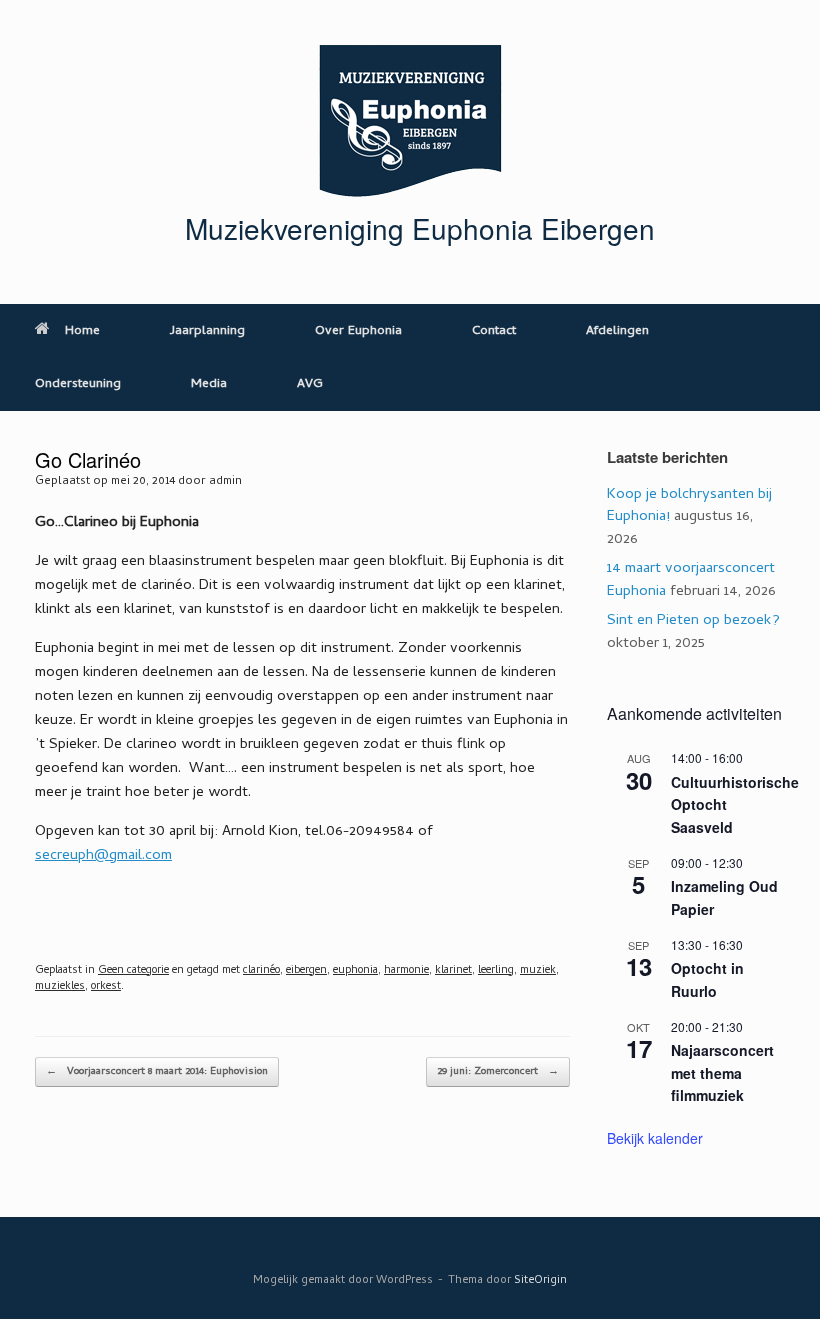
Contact (494, 331)
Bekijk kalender (655, 1138)
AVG (310, 384)
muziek (538, 971)
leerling (496, 971)
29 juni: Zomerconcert (498, 1072)
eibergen (306, 971)
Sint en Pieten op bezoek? (693, 621)
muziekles (60, 987)
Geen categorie (133, 971)
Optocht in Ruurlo (707, 979)
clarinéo (261, 971)
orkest (106, 987)
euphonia (355, 971)
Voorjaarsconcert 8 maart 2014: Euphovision (157, 1072)
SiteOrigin (540, 1280)
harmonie (406, 971)
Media (209, 384)
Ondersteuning (78, 384)
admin (225, 482)
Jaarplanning (207, 331)
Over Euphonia (358, 331)
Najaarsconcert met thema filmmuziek (722, 1072)
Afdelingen (617, 331)
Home (82, 331)
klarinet (453, 971)
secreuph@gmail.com (103, 856)
